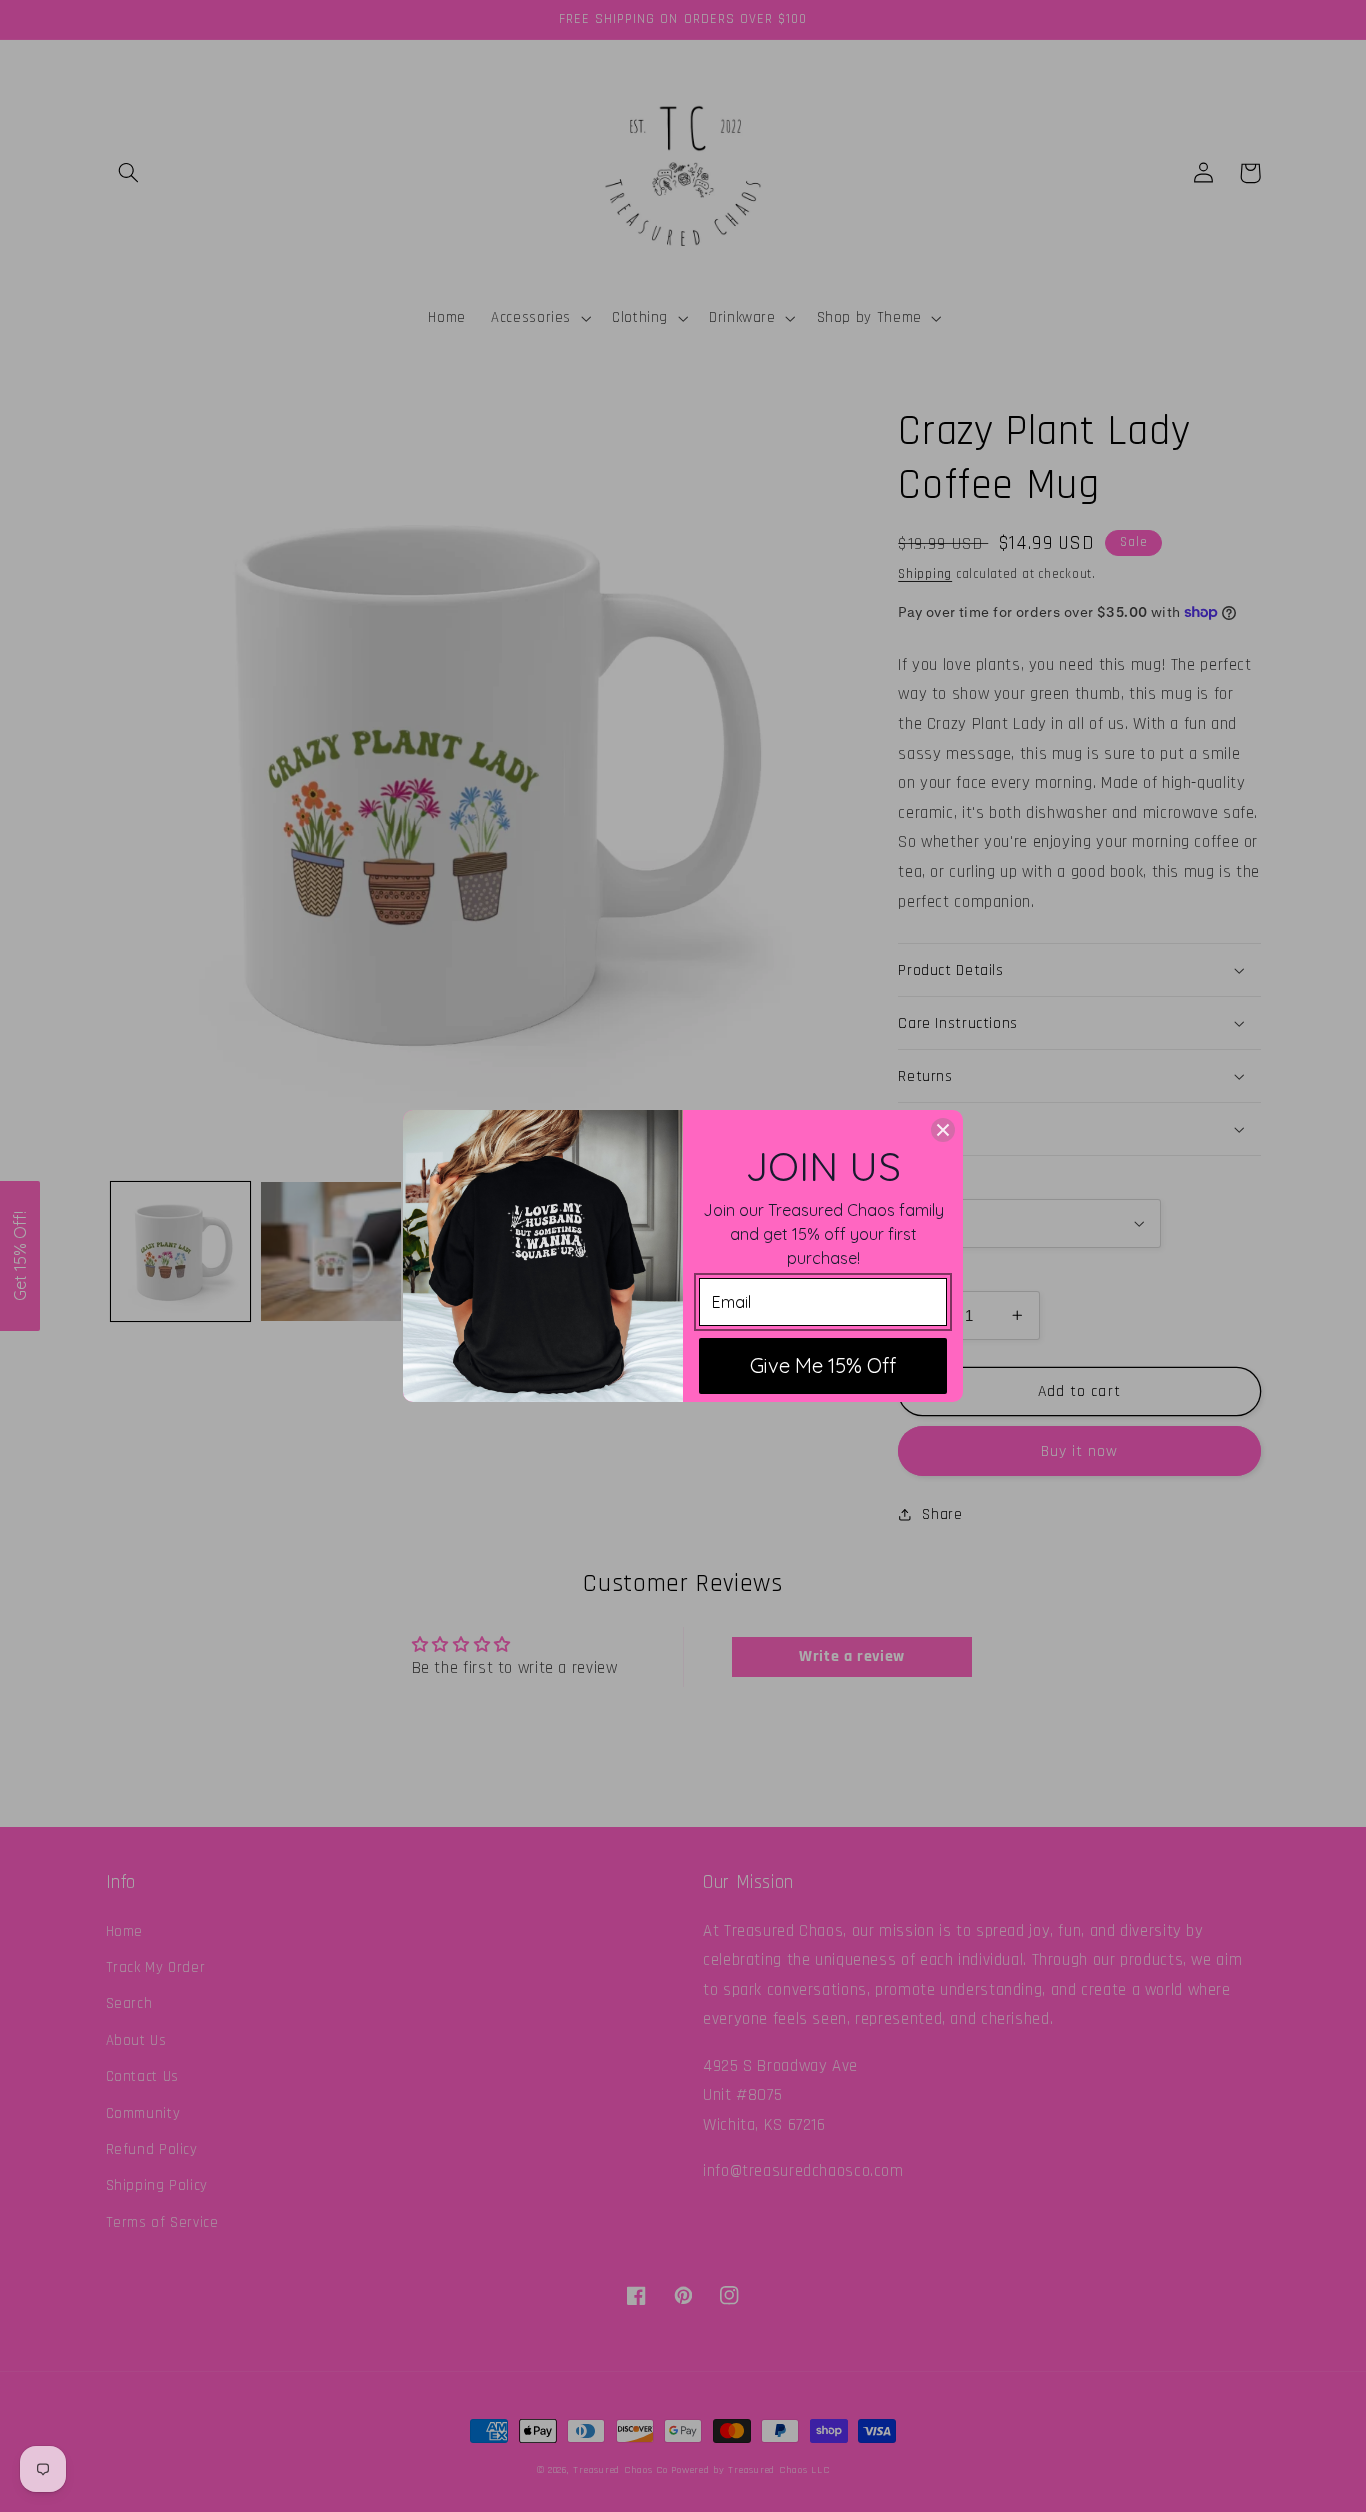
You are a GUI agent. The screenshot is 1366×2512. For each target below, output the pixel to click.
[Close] (943, 1130)
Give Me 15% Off (823, 1365)
